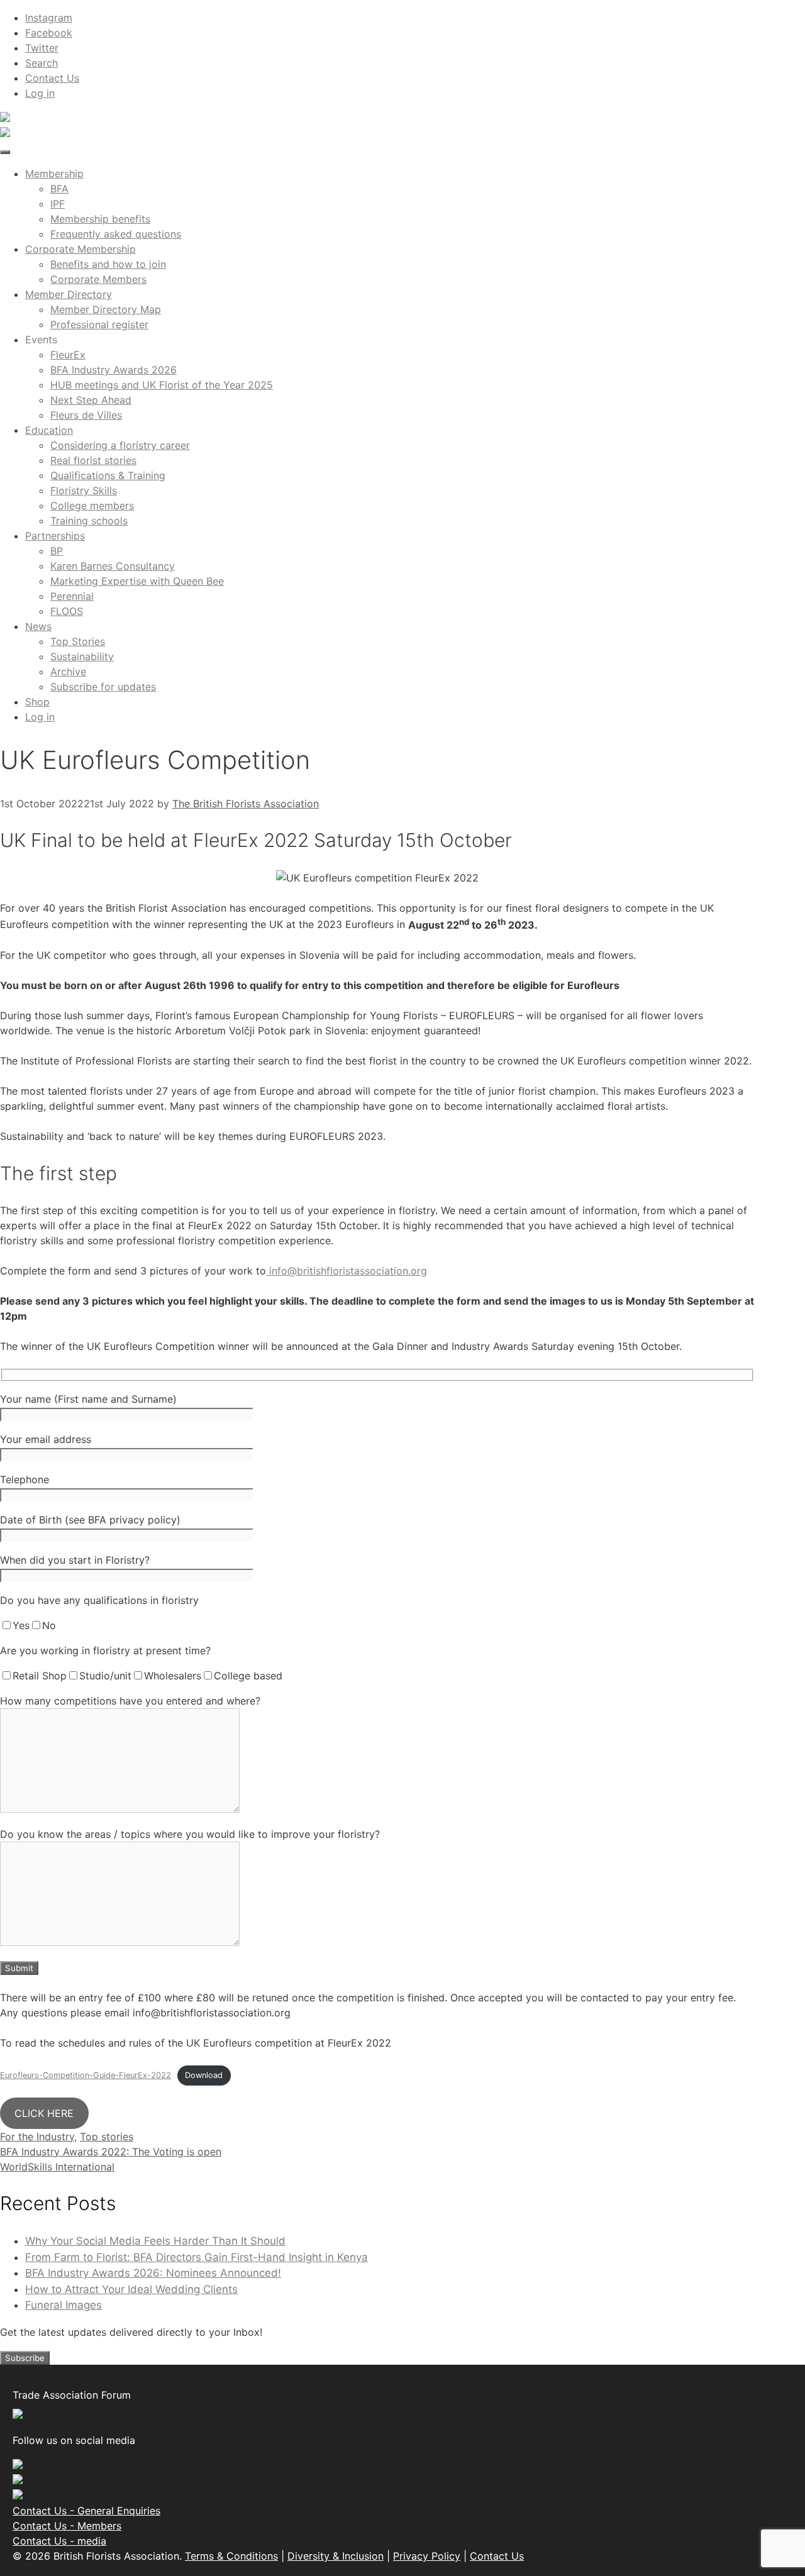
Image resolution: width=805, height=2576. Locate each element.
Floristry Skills (84, 490)
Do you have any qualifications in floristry (99, 1600)
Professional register (99, 324)
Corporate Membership (80, 249)
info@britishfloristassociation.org (347, 1271)
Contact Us (52, 78)
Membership (54, 174)
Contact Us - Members (67, 2526)
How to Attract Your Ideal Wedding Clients (131, 2289)
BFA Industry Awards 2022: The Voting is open (111, 2152)
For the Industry (37, 2137)
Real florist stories (93, 460)
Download (204, 2075)
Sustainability (82, 656)
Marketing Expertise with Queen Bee (137, 581)
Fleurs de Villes (86, 415)
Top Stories (78, 641)
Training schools (89, 521)
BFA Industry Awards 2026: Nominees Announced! (153, 2273)
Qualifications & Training (108, 475)
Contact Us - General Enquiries (86, 2511)
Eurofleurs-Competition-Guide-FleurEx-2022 (86, 2075)
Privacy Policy (427, 2556)
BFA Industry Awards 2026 (114, 370)
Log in (40, 93)
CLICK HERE (44, 2113)
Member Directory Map (106, 309)
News (38, 626)
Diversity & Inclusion (336, 2556)
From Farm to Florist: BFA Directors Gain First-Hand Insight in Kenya (197, 2257)
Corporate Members (98, 279)
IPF (58, 204)
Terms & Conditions (231, 2556)
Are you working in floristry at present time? (105, 1650)
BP (57, 551)
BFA (59, 189)
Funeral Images (64, 2305)
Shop (37, 702)
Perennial (72, 596)
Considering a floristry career (120, 445)
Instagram (49, 18)
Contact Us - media (59, 2541)
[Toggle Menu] (5, 152)
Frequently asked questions (116, 234)
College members (92, 506)
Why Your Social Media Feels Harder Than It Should (155, 2241)
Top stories (107, 2137)
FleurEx (68, 355)
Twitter (42, 48)
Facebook (49, 33)
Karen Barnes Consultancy (113, 566)
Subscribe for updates (103, 687)
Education (49, 430)
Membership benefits (100, 219)
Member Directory (69, 294)
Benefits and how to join (108, 264)
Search (42, 63)
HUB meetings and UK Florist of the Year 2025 (162, 385)
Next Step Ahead (91, 400)
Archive (68, 672)
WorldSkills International (57, 2167)
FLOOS (67, 611)
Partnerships (55, 536)
